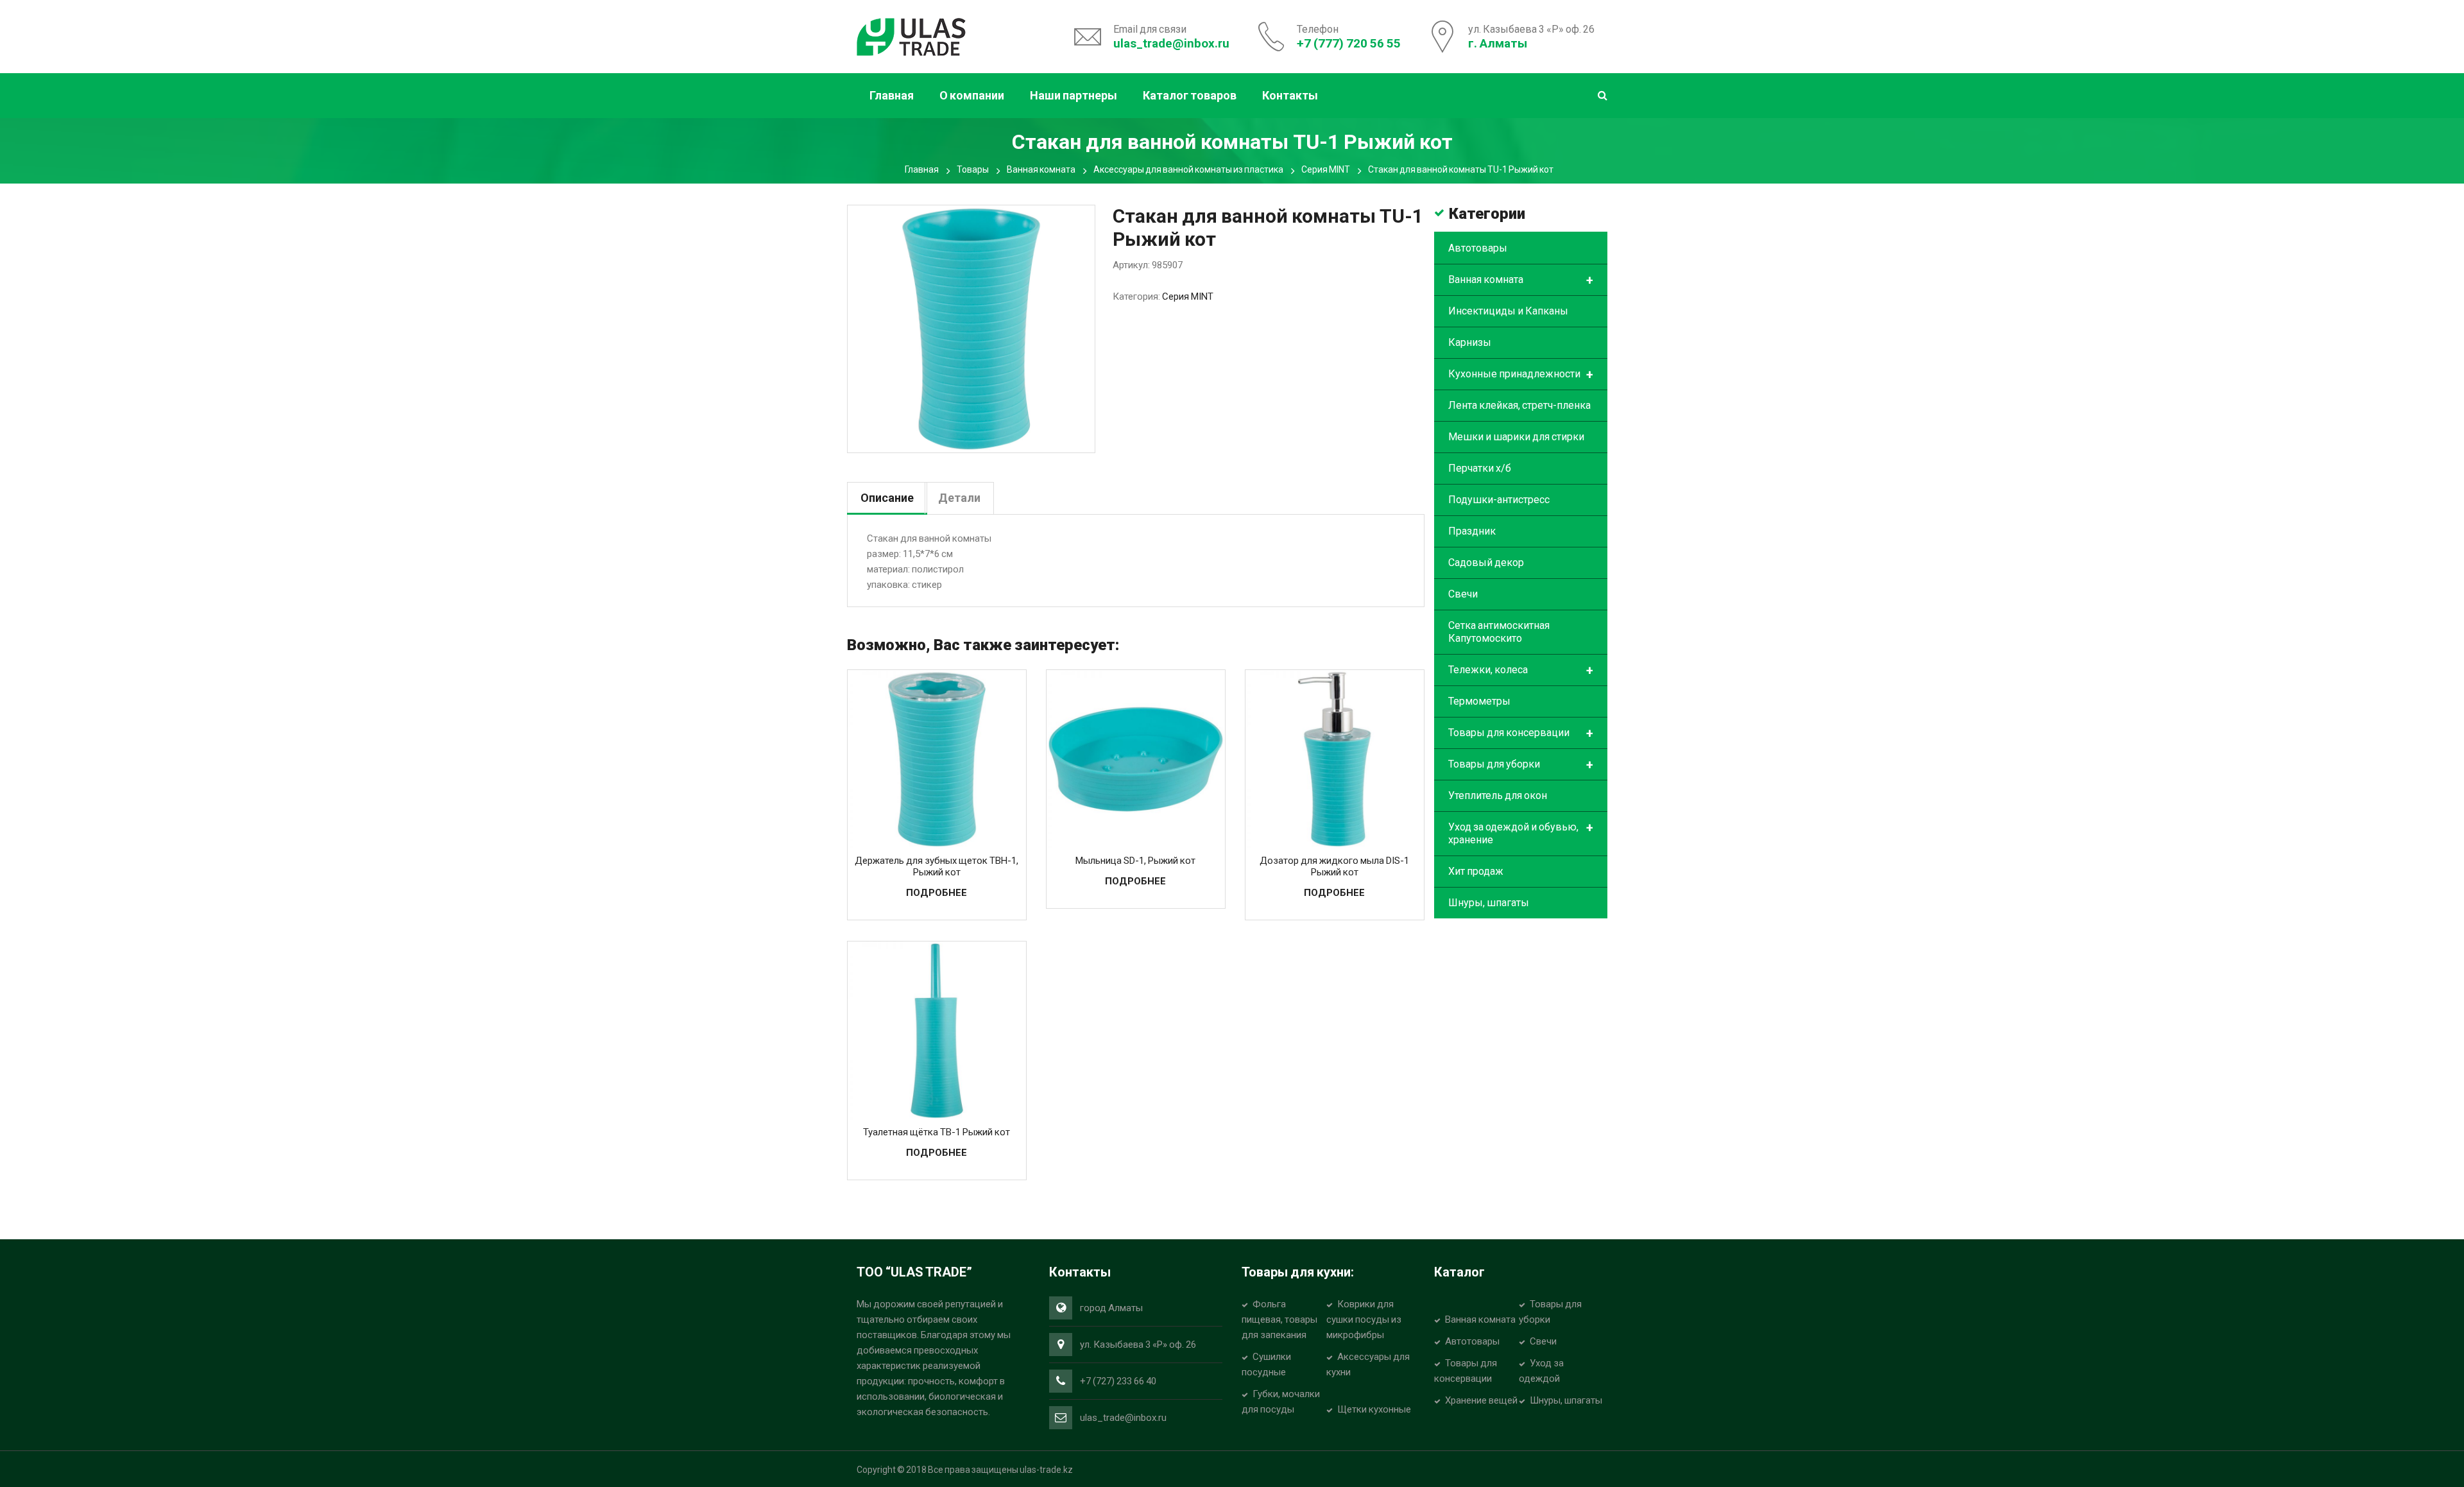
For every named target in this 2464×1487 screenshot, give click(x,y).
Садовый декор (1486, 563)
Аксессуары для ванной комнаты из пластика (1188, 169)
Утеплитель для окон (1498, 795)
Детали (959, 498)
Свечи (1463, 594)
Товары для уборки (1521, 765)
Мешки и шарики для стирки (1516, 437)
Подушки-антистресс (1499, 500)
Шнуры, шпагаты (1489, 903)
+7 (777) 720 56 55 (1349, 43)
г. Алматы (1498, 43)
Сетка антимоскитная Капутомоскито (1499, 632)
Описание (887, 498)
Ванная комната (1041, 169)
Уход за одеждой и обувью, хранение (1521, 833)
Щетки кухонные (1374, 1409)
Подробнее (937, 893)
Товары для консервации (1521, 734)
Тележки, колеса (1521, 671)
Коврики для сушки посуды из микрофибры (1364, 1319)
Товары (973, 169)
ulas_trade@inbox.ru (1171, 43)
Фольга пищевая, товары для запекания (1279, 1319)
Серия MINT (1326, 169)
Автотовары (1478, 248)
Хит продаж (1476, 871)
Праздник (1472, 531)
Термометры (1479, 701)
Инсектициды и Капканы (1508, 311)
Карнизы (1470, 342)
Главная (922, 169)
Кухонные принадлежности (1521, 375)
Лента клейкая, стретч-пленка (1519, 405)
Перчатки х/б (1480, 468)
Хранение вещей (1481, 1400)
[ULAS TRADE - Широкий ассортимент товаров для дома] (911, 35)
